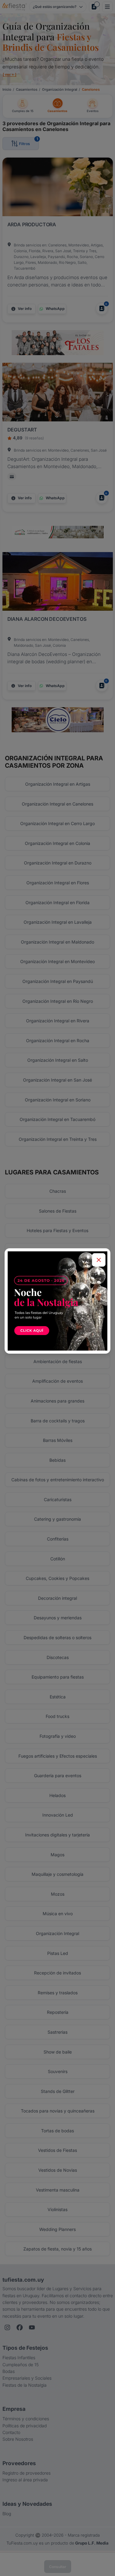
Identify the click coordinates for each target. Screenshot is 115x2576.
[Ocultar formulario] (99, 1260)
